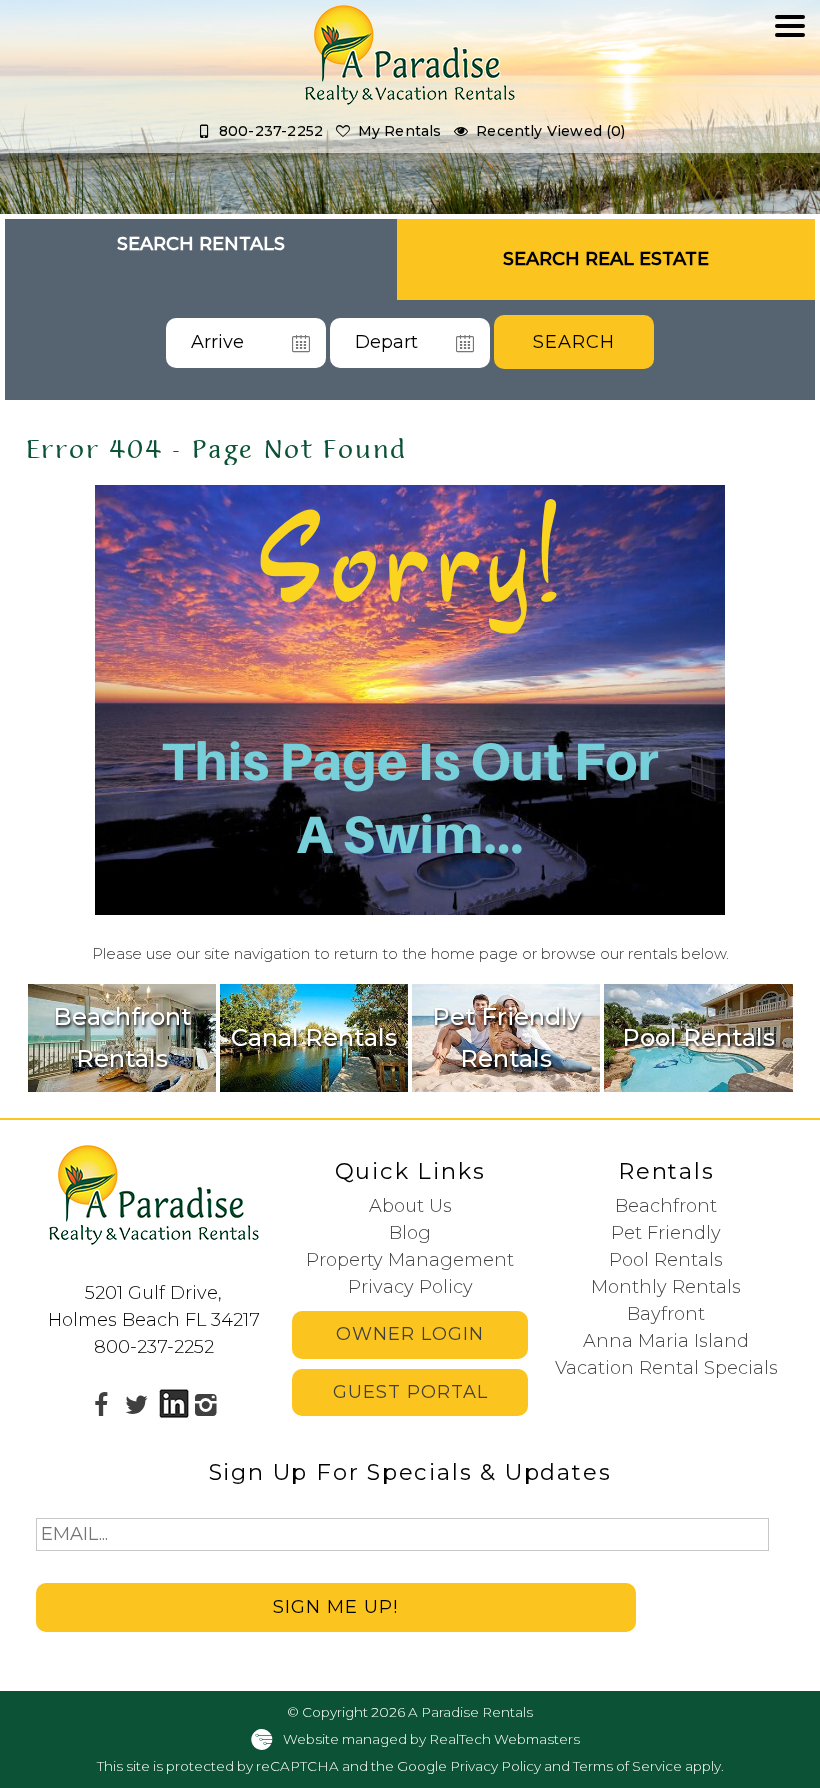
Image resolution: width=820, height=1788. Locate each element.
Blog (410, 1233)
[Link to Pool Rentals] (698, 1038)
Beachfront (666, 1206)
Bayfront (666, 1314)
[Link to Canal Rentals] (314, 1038)
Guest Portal (410, 1392)
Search (574, 342)
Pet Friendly (666, 1233)
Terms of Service (627, 1766)
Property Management (410, 1260)
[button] (790, 86)
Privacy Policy (410, 1287)
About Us (410, 1206)
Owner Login (410, 1334)
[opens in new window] (101, 1404)
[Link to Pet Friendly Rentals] (506, 1038)
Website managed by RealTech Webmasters (431, 1738)
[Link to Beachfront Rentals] (122, 1038)
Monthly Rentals (666, 1287)
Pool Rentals (666, 1260)
